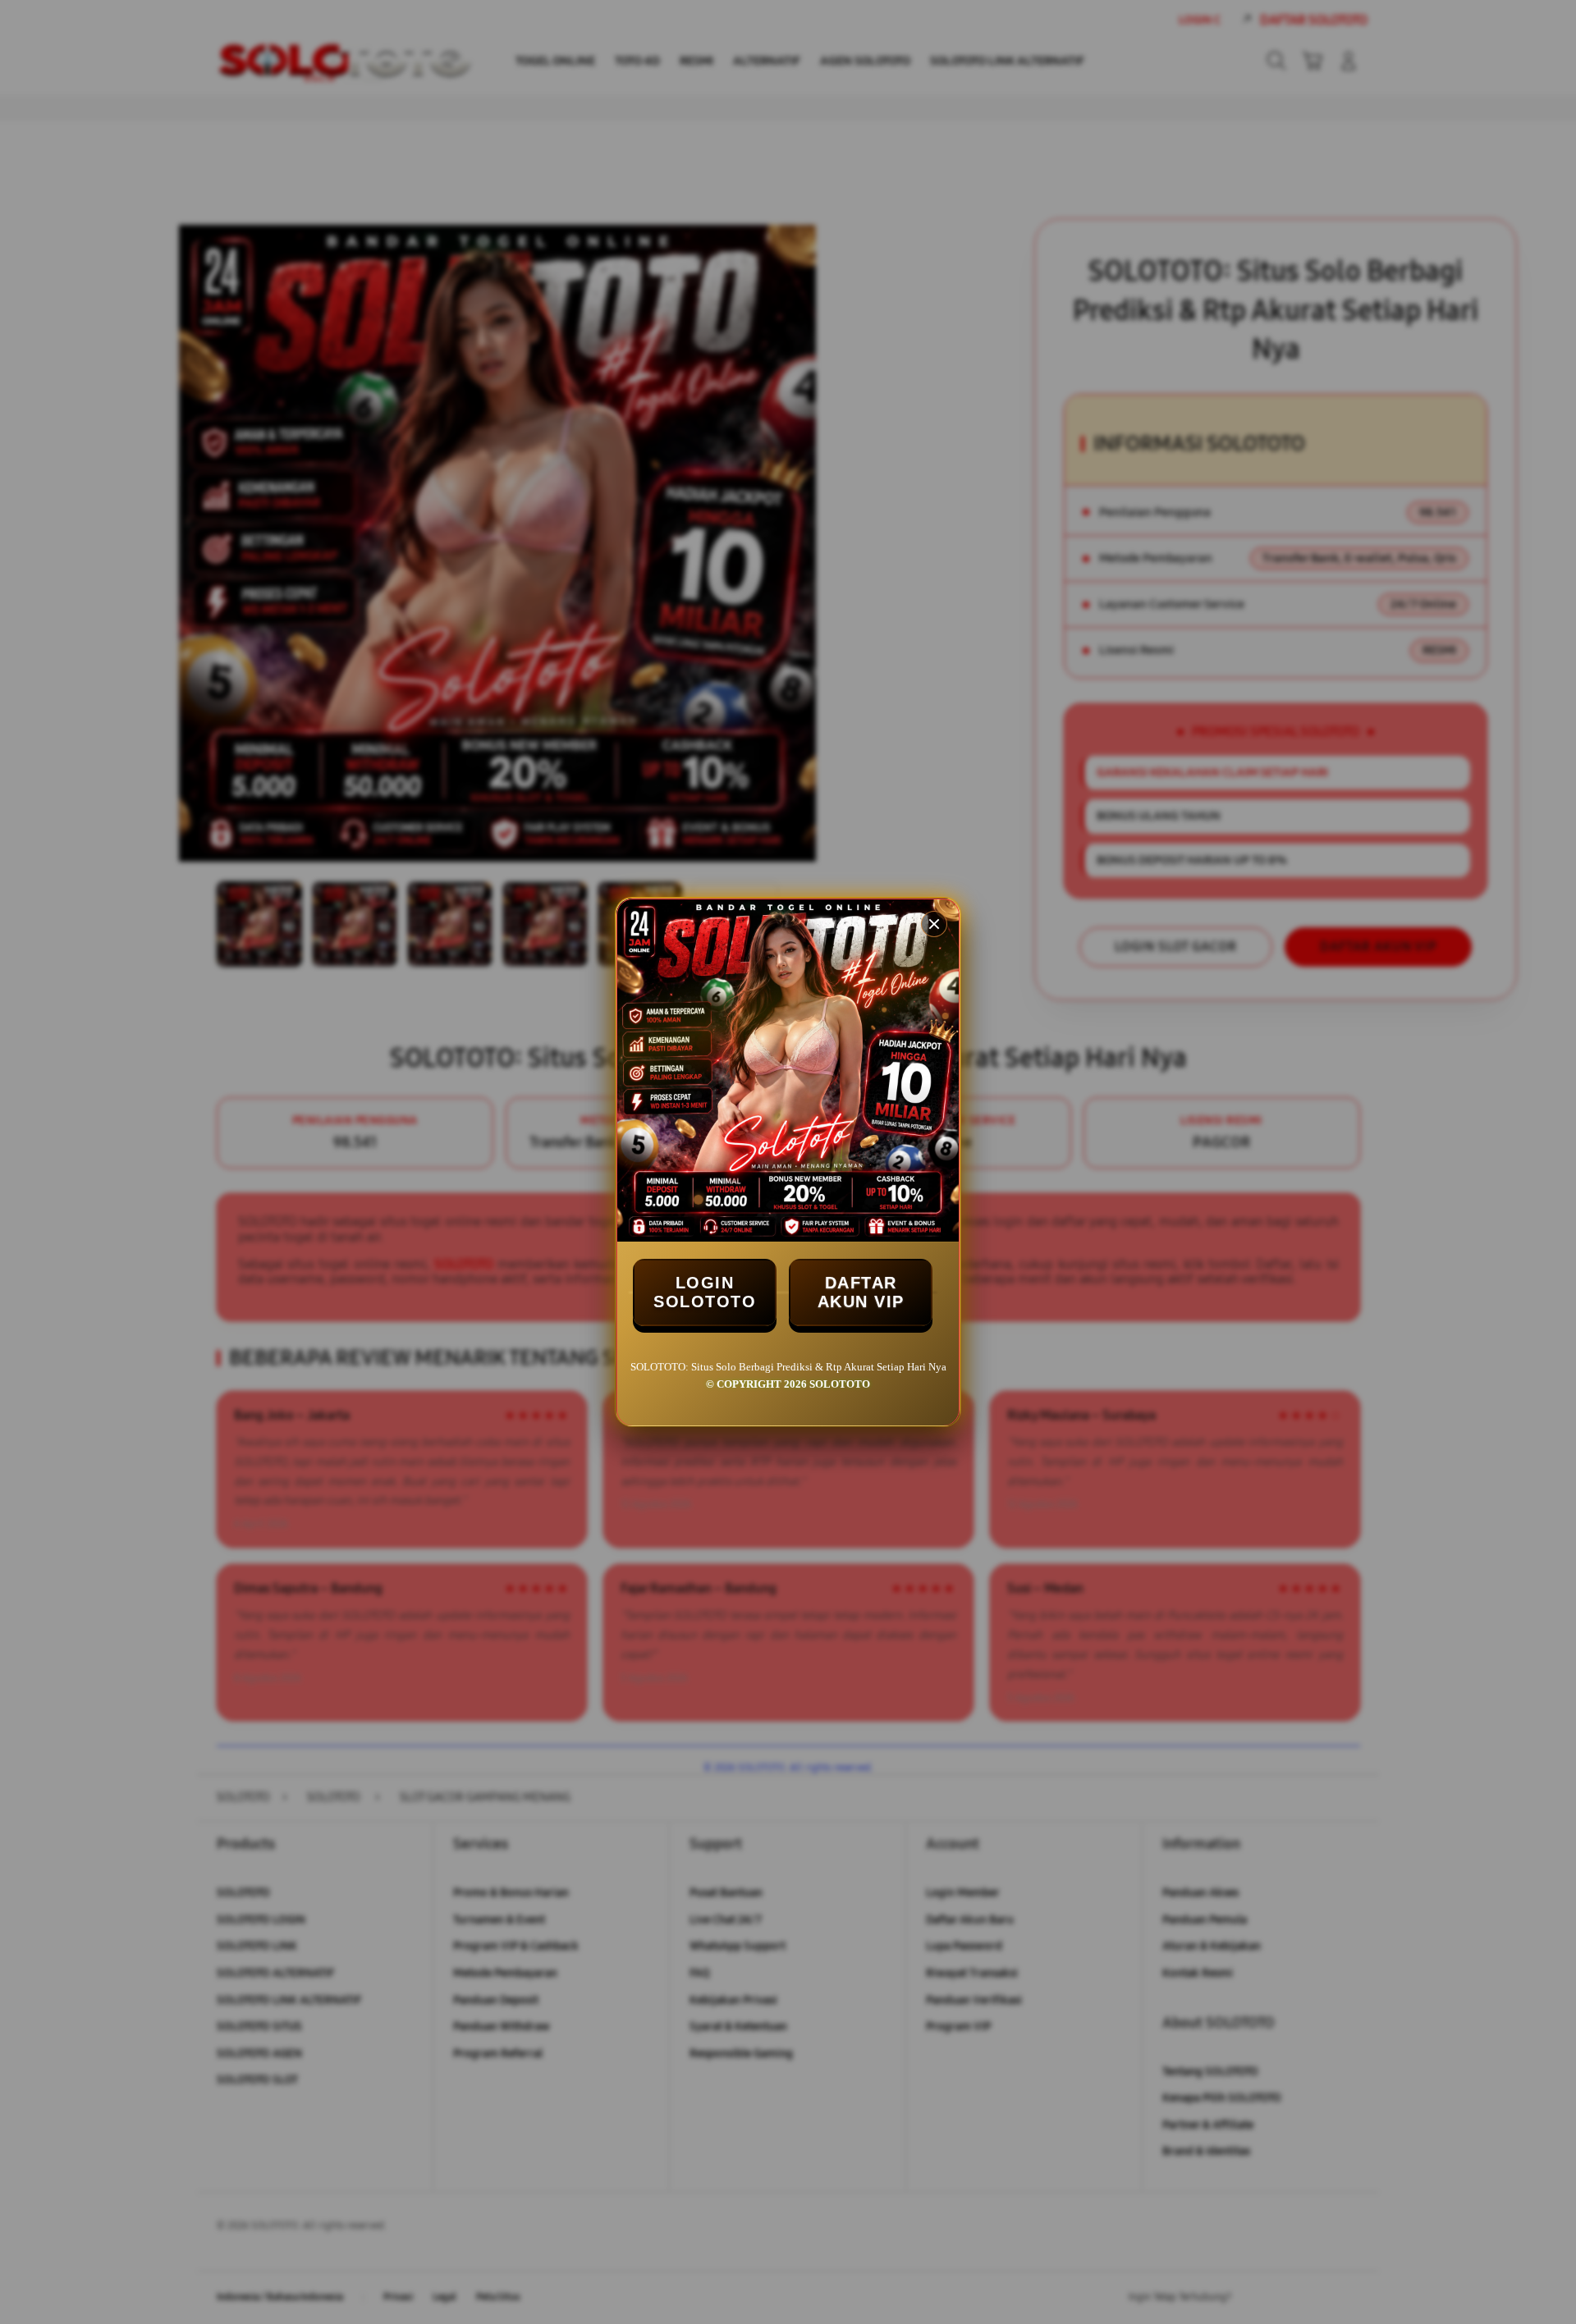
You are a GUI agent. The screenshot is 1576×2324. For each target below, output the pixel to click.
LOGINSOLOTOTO (705, 1292)
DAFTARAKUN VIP (861, 1292)
